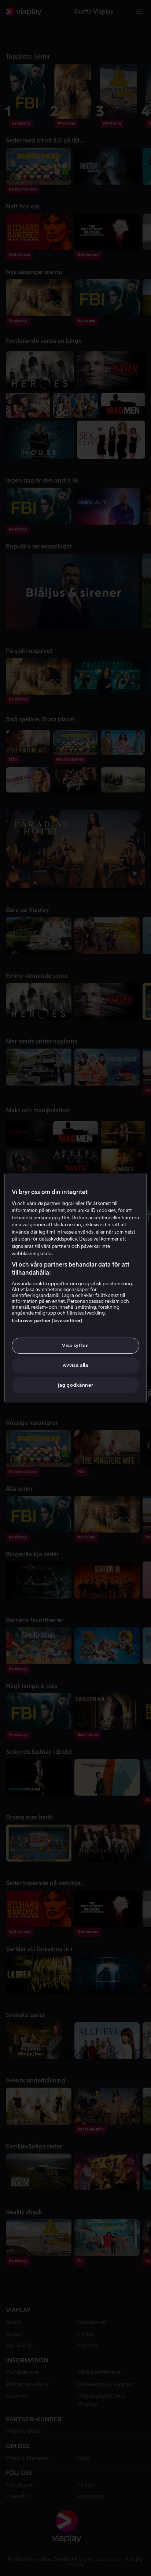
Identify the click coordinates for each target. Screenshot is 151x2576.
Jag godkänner (75, 1385)
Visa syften (75, 1346)
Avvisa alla (75, 1365)
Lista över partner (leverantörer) (47, 1321)
